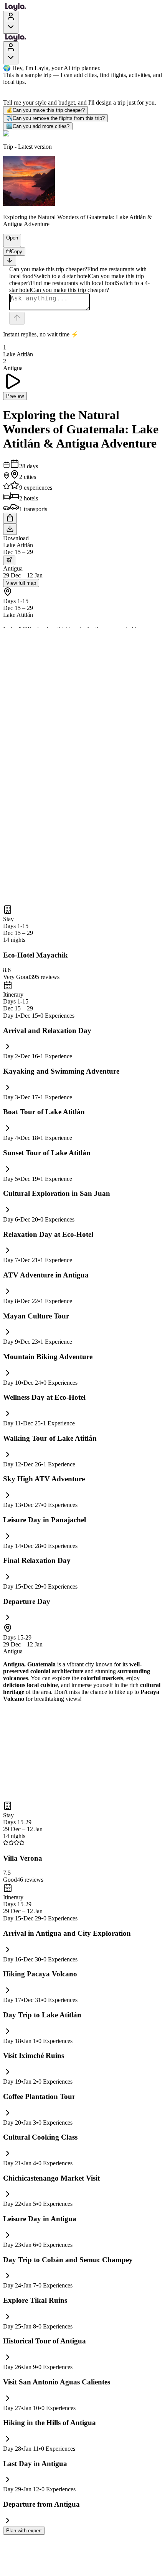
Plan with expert (24, 2531)
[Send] (17, 318)
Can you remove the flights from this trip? (55, 118)
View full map (21, 583)
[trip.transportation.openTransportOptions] (9, 560)
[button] (9, 243)
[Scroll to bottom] (10, 261)
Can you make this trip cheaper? (45, 110)
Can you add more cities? (38, 126)
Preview (15, 396)
